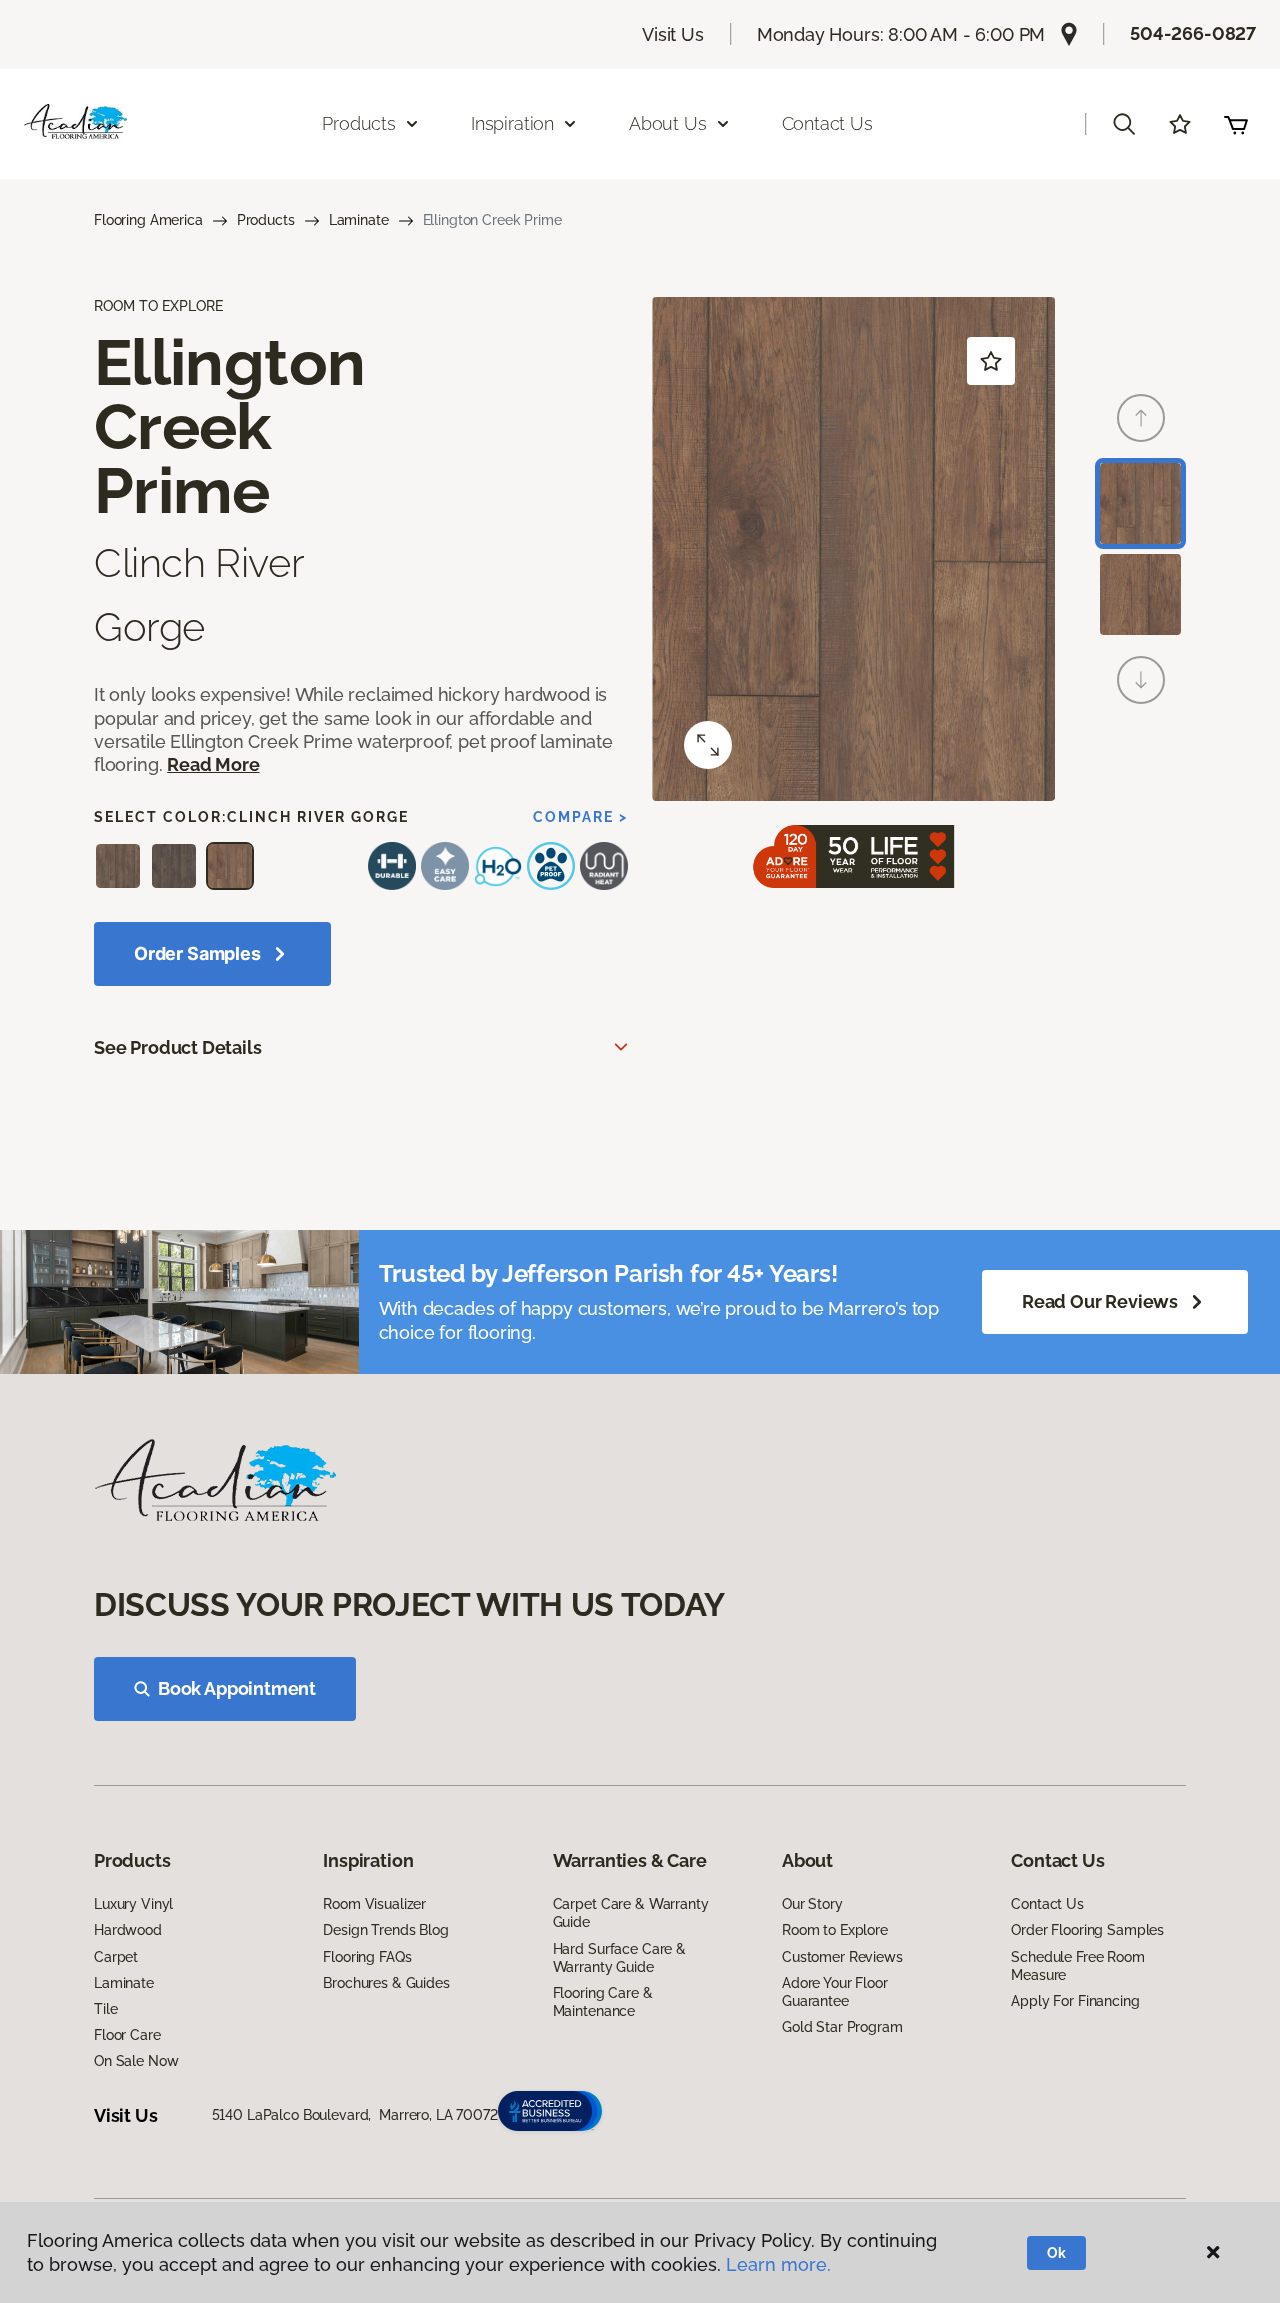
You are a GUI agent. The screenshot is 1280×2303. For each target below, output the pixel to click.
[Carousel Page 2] (1140, 594)
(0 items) (1236, 124)
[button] (1124, 124)
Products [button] (359, 123)
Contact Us (827, 123)
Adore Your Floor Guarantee (835, 1992)
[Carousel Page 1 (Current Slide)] (1140, 503)
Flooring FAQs (367, 1957)
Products (266, 220)
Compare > (580, 817)
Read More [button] (213, 764)
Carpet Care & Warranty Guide (631, 1913)
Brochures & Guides (386, 1983)
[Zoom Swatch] (708, 745)
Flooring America (148, 220)
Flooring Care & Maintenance (603, 2002)
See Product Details (178, 1047)
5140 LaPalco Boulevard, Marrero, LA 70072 (355, 2115)
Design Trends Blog (385, 1930)
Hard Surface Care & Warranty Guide (619, 1958)
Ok (1056, 2253)
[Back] (1141, 418)
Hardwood (128, 1930)
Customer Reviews (842, 1957)
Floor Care (127, 2035)
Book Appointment (237, 1688)
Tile (105, 2009)
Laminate (359, 220)
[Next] (1141, 680)
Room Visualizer (374, 1904)
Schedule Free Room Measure (1077, 1966)
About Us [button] (668, 123)
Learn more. (778, 2264)
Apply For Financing (1075, 2001)
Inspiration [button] (512, 123)
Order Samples (197, 953)
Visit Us (673, 34)
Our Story (812, 1904)
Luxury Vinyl (133, 1904)
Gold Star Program (842, 2027)
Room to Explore (835, 1930)
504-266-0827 (1193, 33)
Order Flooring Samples (1087, 1930)
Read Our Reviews (1100, 1301)
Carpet (116, 1957)
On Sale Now (136, 2061)
